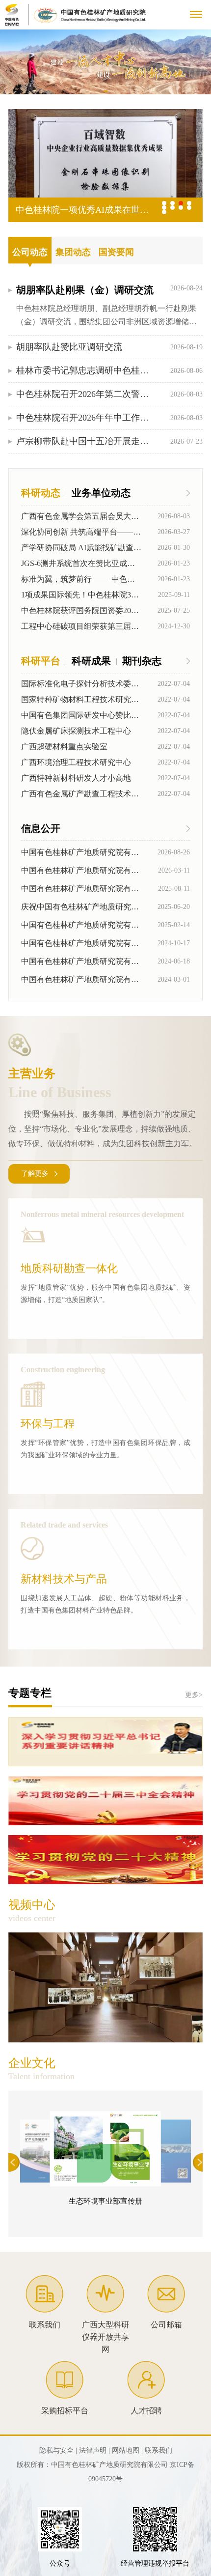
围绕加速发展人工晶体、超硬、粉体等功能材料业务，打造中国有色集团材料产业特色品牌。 (105, 1604)
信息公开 (41, 828)
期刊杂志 (142, 661)
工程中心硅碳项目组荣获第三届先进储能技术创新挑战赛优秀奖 (82, 626)
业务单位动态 (101, 493)
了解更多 (35, 1174)
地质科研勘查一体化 (69, 1268)
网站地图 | (127, 2450)
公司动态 (30, 252)
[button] (106, 91)
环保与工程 (48, 1424)
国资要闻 (116, 252)
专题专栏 (30, 1693)
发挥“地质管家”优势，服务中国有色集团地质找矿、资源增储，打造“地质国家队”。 (105, 1294)
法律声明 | (94, 2450)
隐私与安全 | (58, 2450)
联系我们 (158, 2450)
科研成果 (91, 661)
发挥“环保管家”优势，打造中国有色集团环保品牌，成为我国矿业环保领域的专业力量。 (105, 1449)
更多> (194, 1695)
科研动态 (41, 493)
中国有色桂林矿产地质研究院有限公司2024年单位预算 (81, 979)
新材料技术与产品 (64, 1579)
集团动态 (73, 252)
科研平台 (41, 661)
